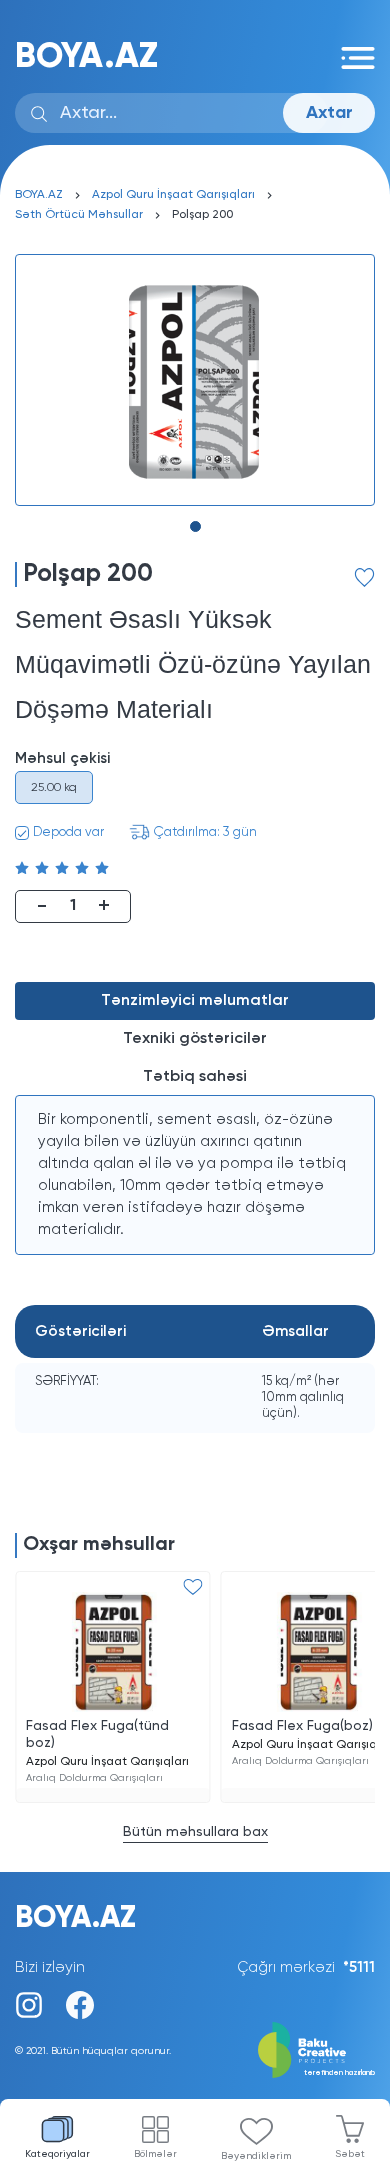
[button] (195, 526)
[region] (195, 1175)
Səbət (350, 2154)
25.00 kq (54, 788)
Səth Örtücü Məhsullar (79, 215)
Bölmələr (155, 2154)
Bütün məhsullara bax (195, 1832)
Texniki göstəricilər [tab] (195, 1039)
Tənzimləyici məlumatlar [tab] (195, 1001)
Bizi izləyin (50, 1967)
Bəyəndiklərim (256, 2156)
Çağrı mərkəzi (306, 1967)
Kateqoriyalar (57, 2154)
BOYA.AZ (86, 57)
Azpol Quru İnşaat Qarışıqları (173, 195)
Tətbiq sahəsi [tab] (195, 1077)
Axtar (329, 113)
